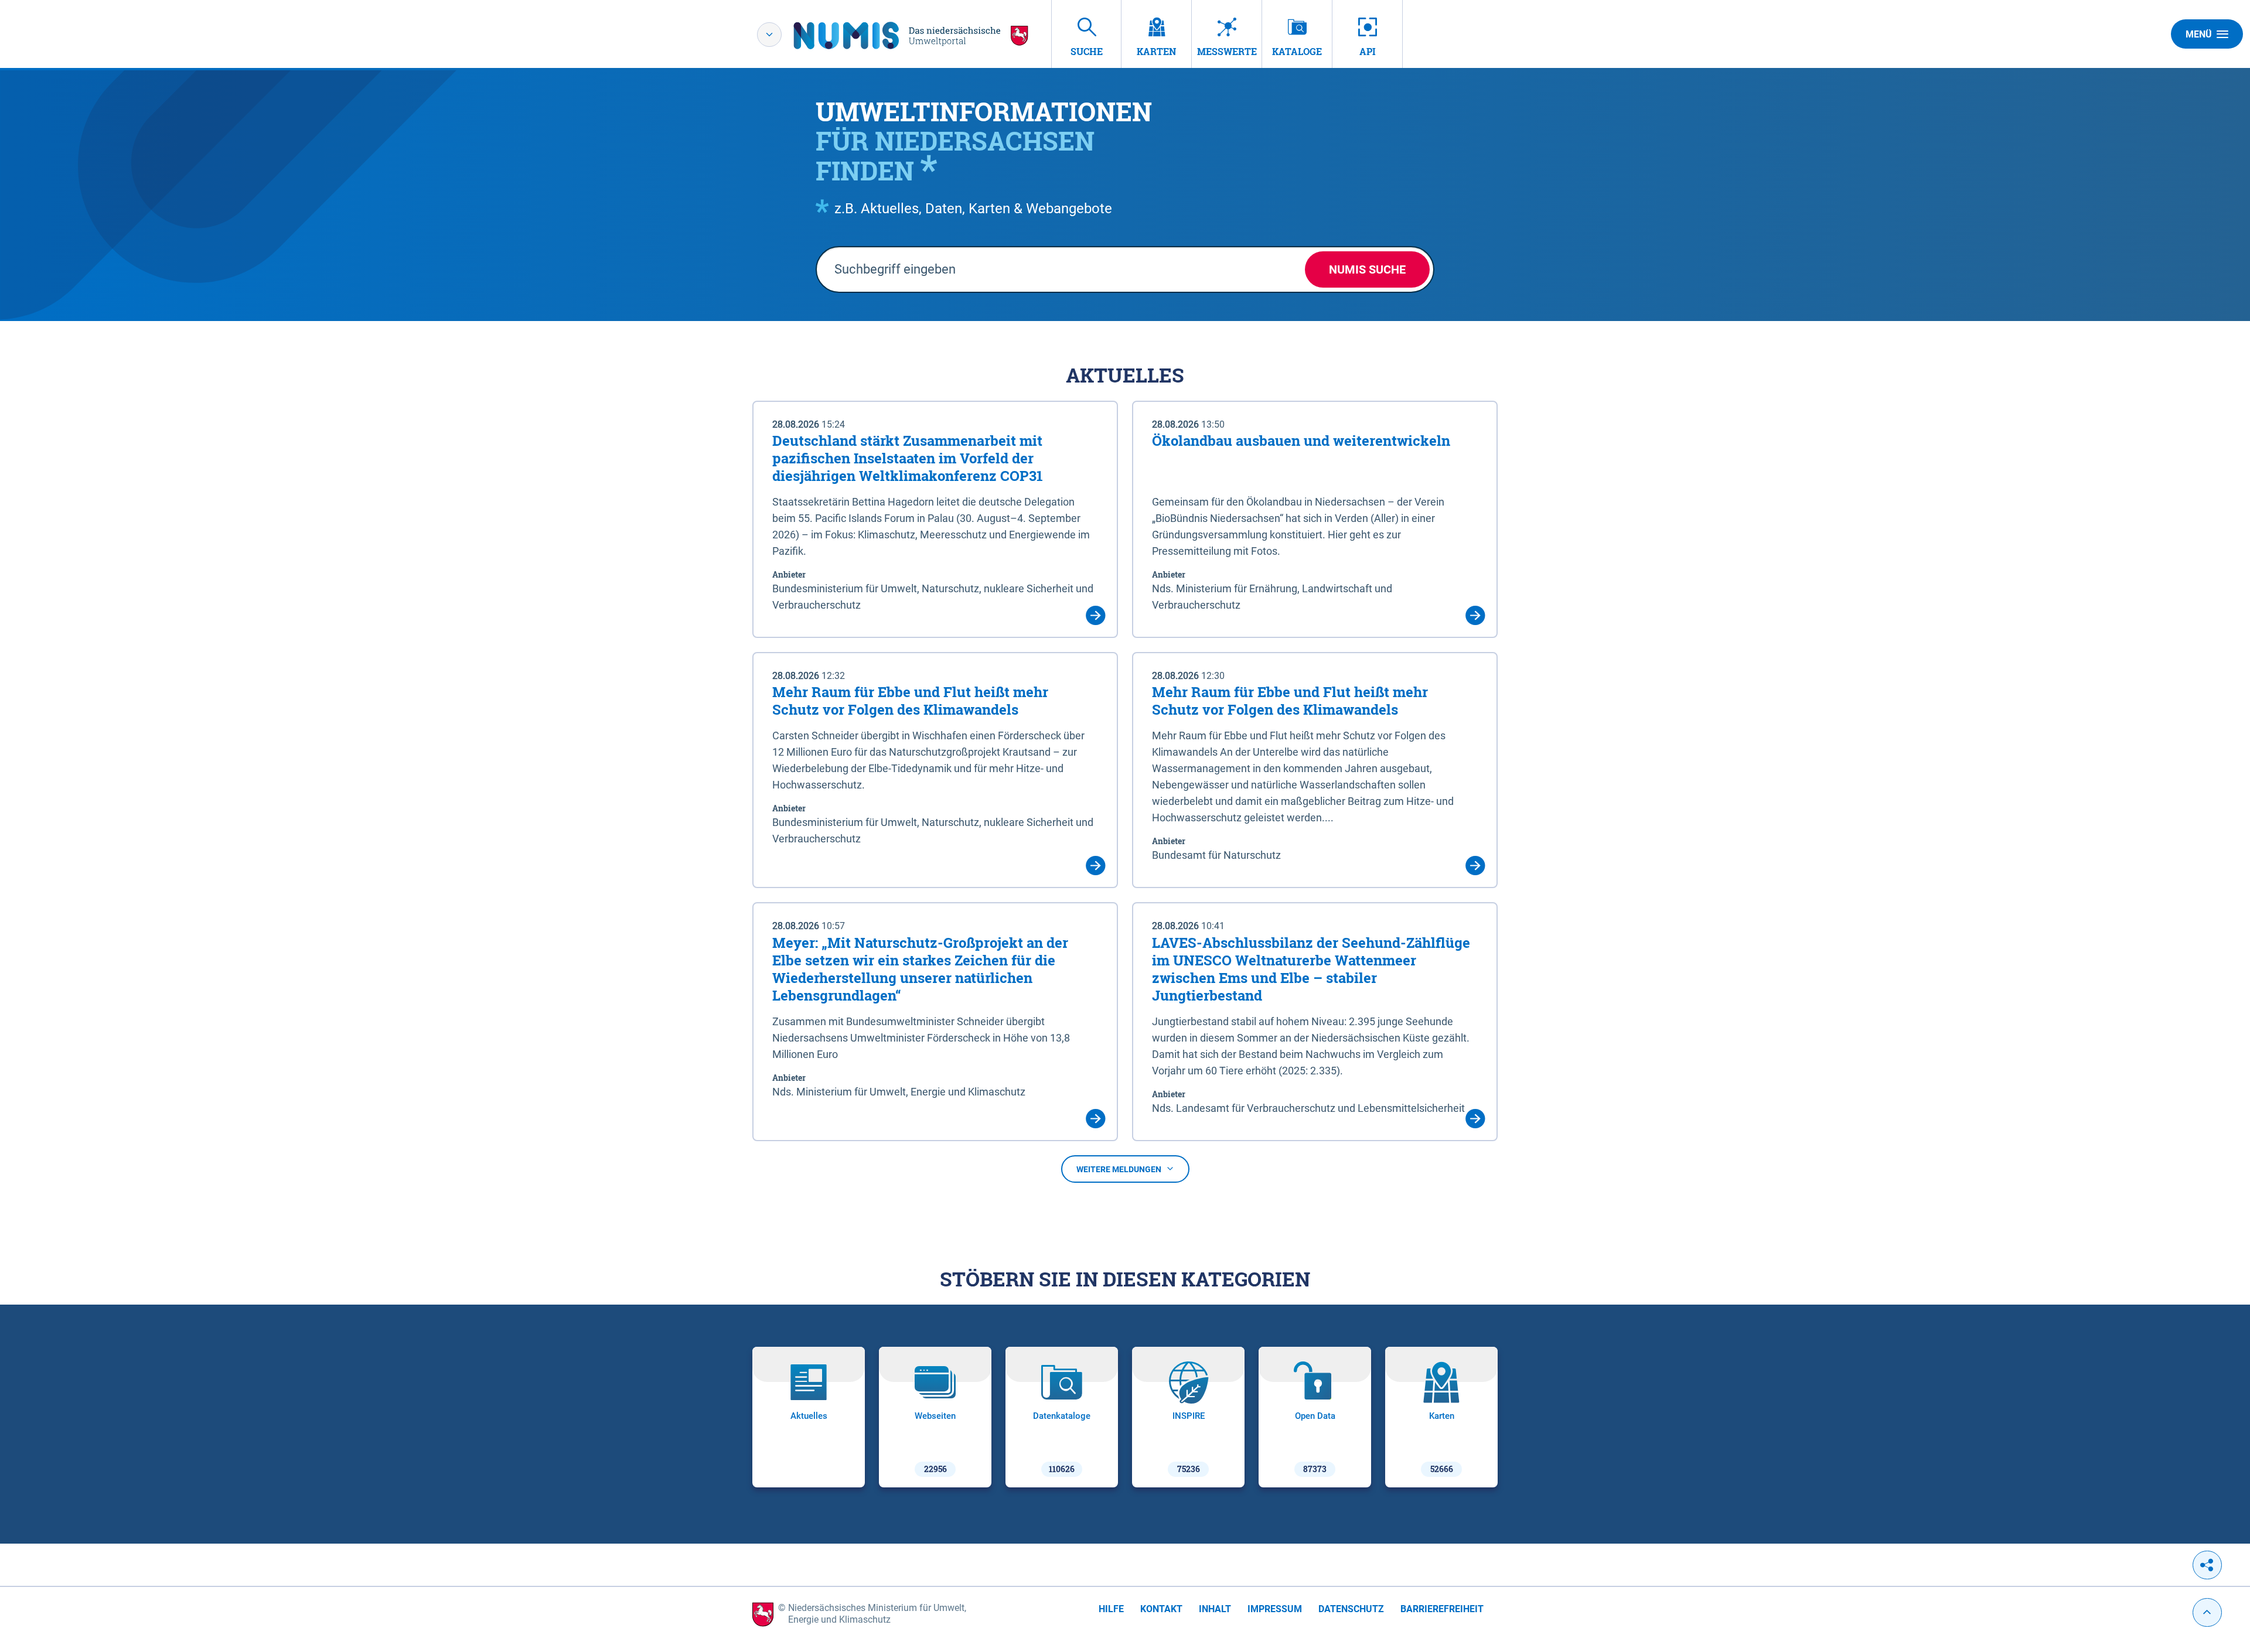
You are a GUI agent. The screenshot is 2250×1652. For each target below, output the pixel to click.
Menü (2199, 34)
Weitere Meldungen (1119, 1169)
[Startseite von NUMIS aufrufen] (911, 35)
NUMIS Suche (1367, 269)
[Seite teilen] (2207, 1565)
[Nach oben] (2207, 1612)
